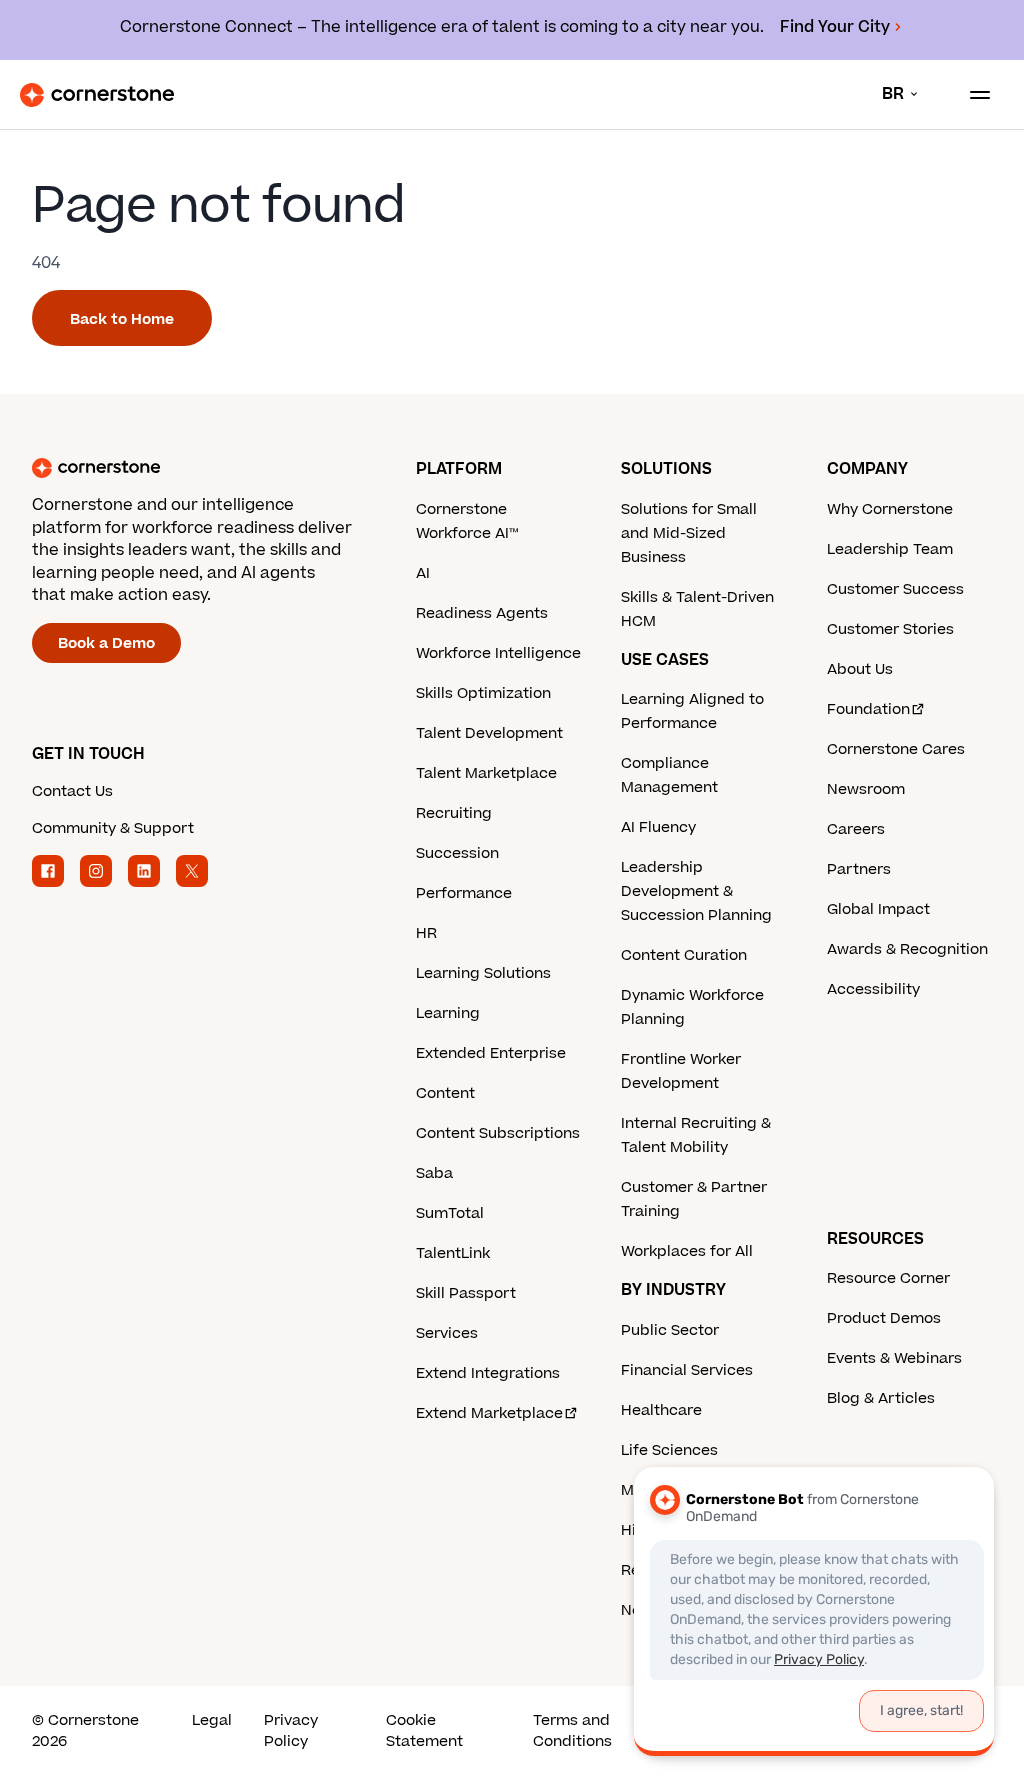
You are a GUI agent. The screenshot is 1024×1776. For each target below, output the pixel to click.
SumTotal (450, 1213)
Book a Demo (106, 643)
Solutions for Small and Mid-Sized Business (689, 533)
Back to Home (122, 319)
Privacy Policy (291, 1731)
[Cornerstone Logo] (97, 95)
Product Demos (884, 1318)
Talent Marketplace (486, 773)
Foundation (868, 709)
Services (447, 1333)
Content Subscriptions (498, 1133)
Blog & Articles (881, 1398)
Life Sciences (669, 1450)
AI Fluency (658, 827)
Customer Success (895, 589)
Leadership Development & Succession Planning (696, 891)
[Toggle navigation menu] (972, 95)
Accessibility (873, 989)
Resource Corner (888, 1278)
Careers (856, 829)
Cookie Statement (424, 1731)
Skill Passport (466, 1293)
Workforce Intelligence (498, 653)
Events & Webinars (894, 1358)
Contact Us (72, 791)
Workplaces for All (687, 1251)
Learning (448, 1013)
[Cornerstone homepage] (224, 468)
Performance (464, 893)
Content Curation (684, 955)
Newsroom (866, 789)
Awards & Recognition (907, 949)
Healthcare (661, 1410)
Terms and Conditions (572, 1731)
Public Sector (670, 1330)
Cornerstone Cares (896, 749)
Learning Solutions (483, 973)
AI (423, 573)
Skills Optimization (483, 693)
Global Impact (878, 909)
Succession (457, 853)
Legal (212, 1720)
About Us (860, 669)
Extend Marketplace (489, 1413)
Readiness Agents (482, 613)
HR (426, 933)
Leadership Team (890, 549)
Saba (434, 1173)
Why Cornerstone (890, 509)
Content (445, 1093)
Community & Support (113, 828)
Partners (859, 869)
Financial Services (687, 1370)
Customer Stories (890, 629)
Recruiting (454, 813)
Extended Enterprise (491, 1053)
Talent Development (489, 733)
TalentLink (453, 1253)
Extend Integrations (488, 1373)
